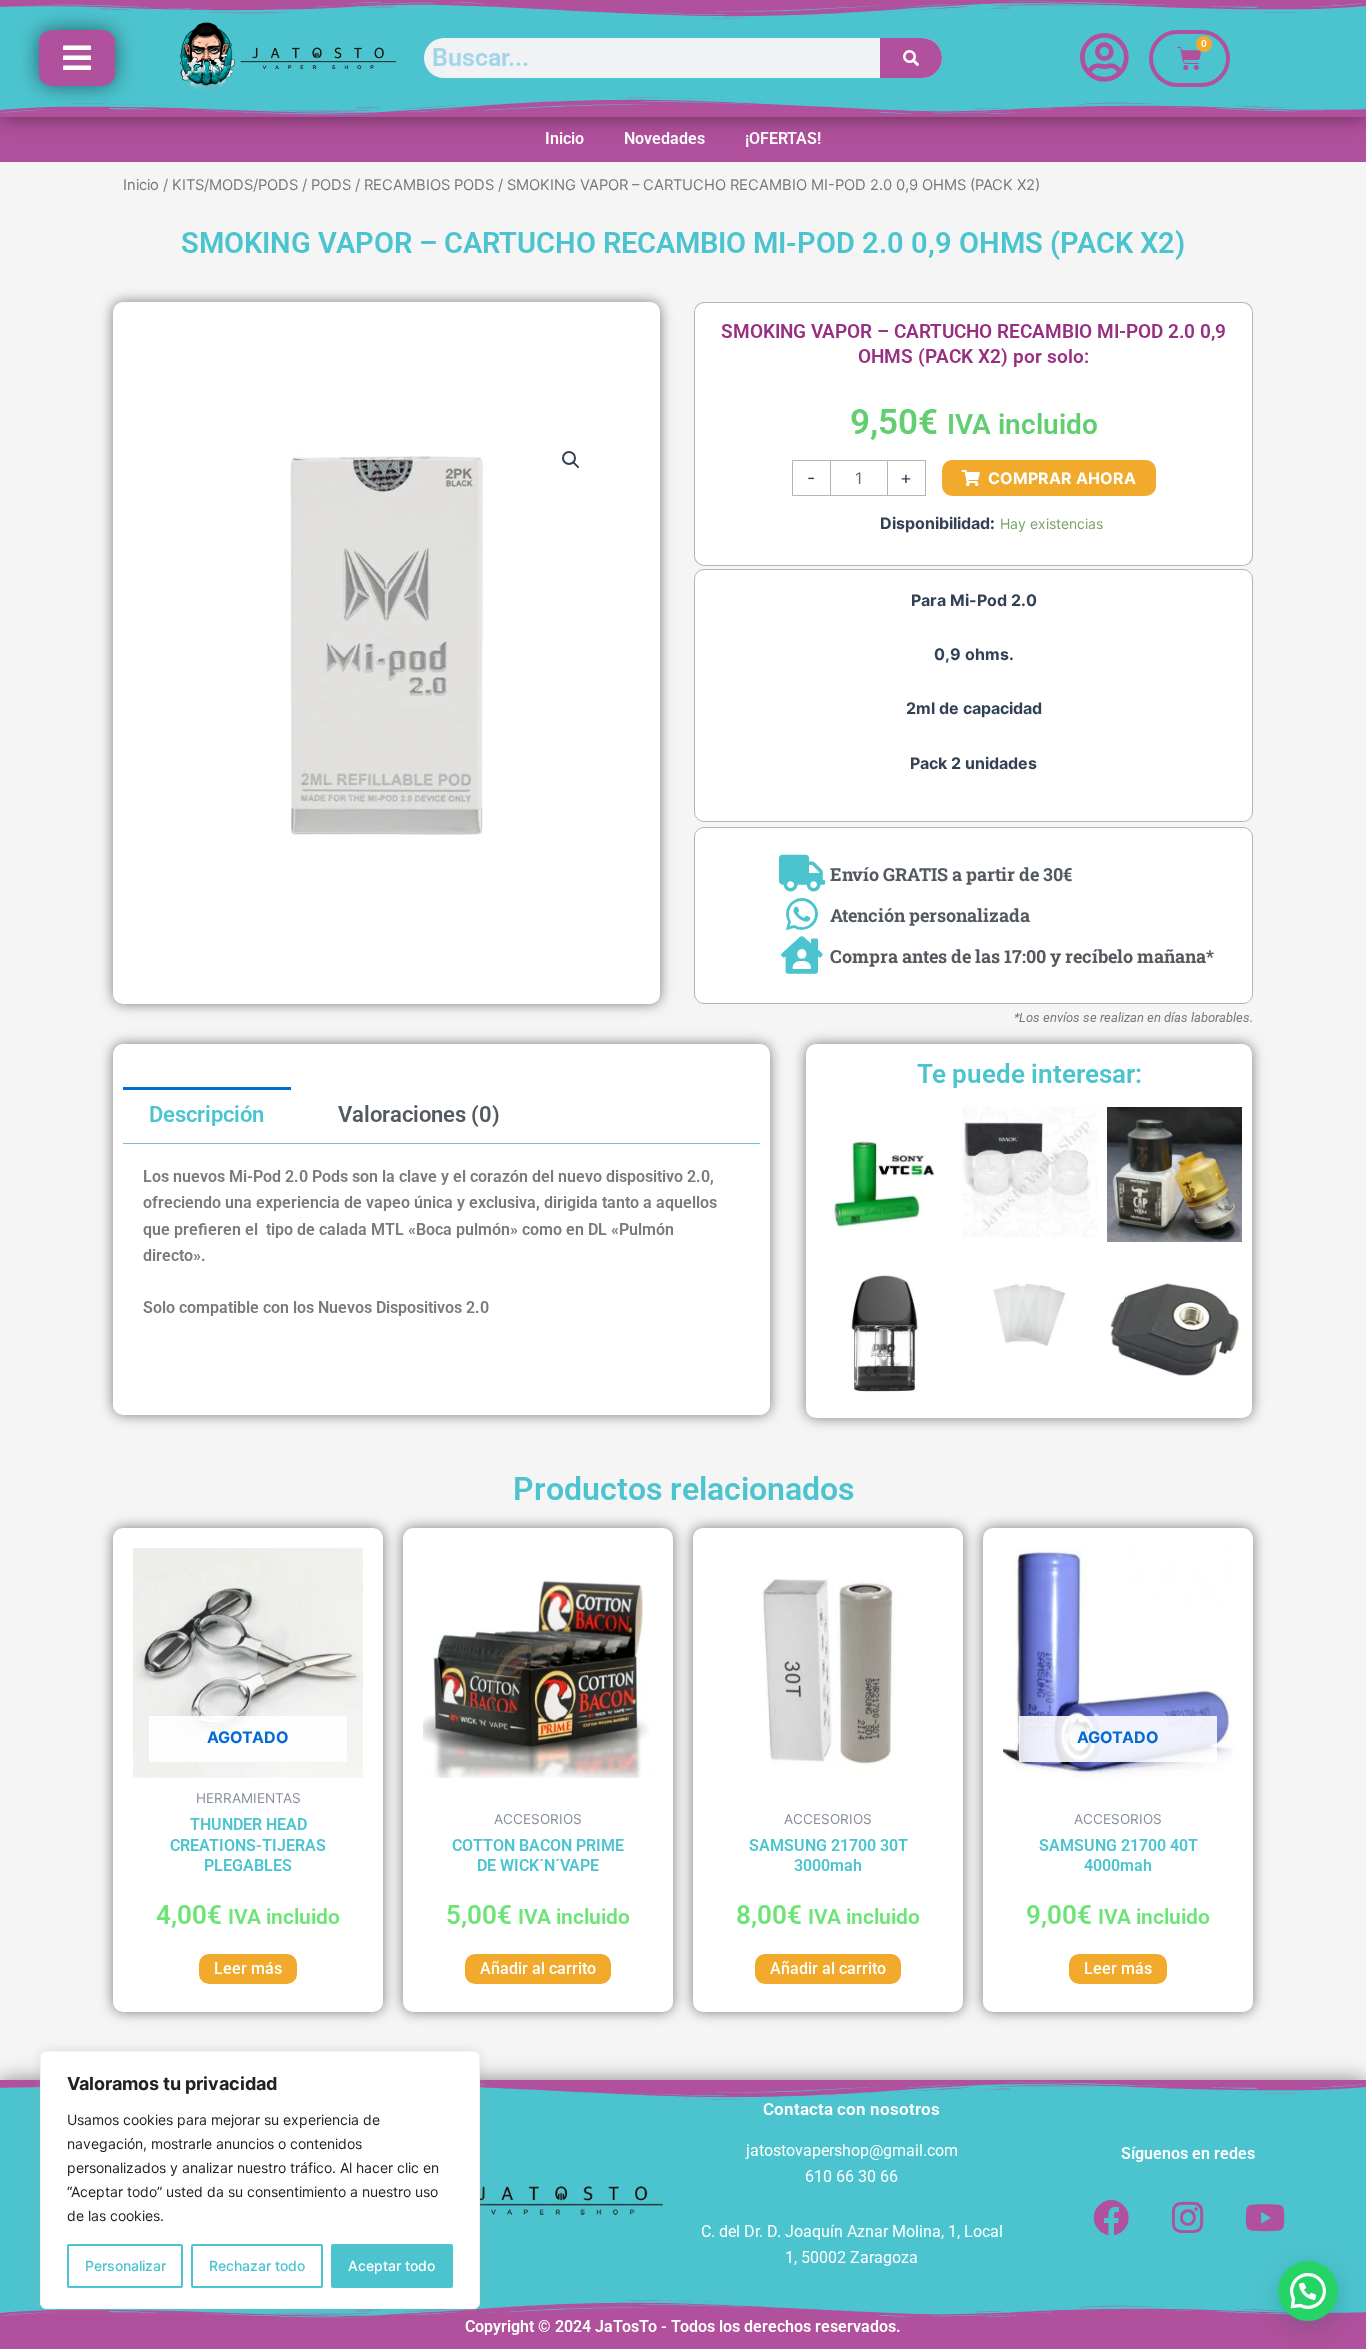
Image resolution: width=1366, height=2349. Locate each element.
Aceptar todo (391, 2265)
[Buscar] (911, 58)
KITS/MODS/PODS (235, 185)
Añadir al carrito (538, 1968)
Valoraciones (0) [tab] (419, 1114)
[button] (571, 460)
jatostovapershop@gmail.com (852, 2150)
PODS (331, 185)
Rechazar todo (257, 2265)
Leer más (248, 1968)
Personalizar (125, 2265)
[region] (260, 2180)
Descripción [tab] (206, 1114)
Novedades (664, 138)
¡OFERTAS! (783, 138)
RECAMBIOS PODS (429, 185)
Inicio (564, 138)
